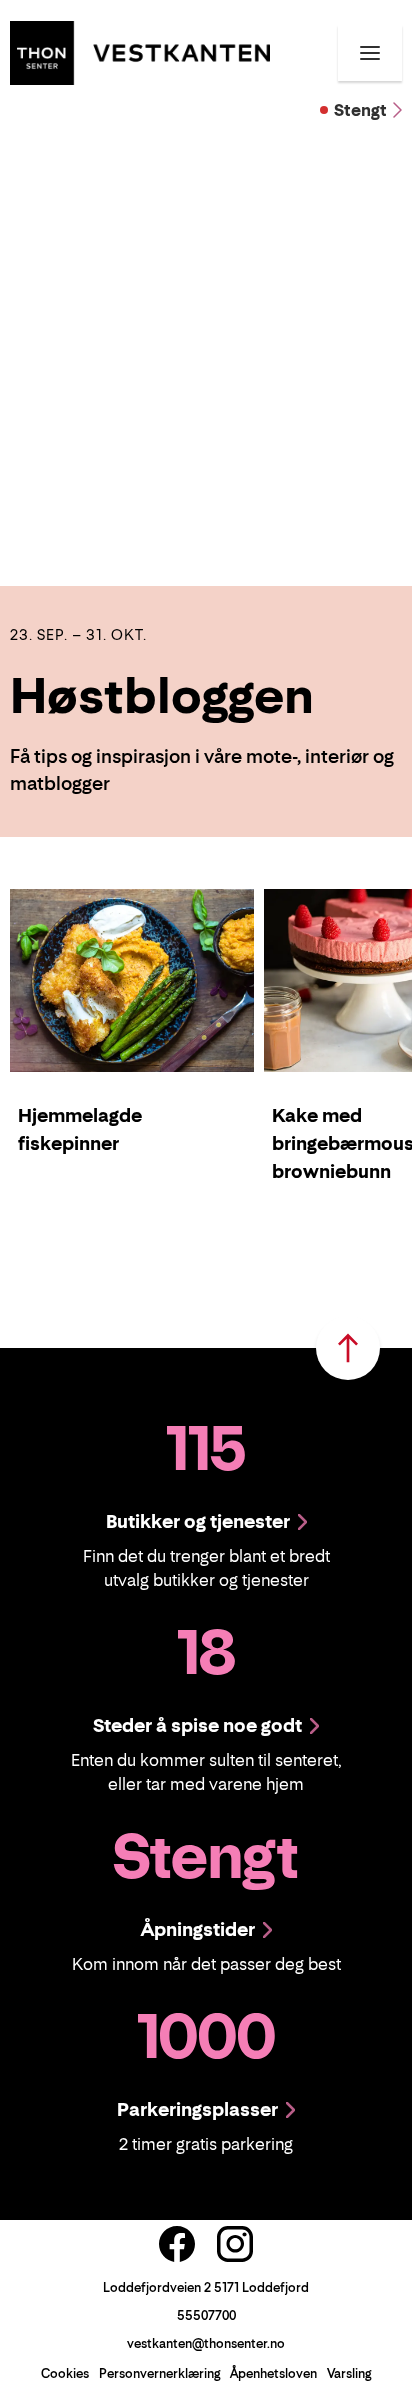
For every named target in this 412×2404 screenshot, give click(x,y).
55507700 (206, 2315)
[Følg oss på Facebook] (177, 2244)
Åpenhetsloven (273, 2373)
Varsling (349, 2373)
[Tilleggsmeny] (370, 53)
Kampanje (116, 157)
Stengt (360, 110)
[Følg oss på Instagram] (235, 2244)
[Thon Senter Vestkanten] (140, 51)
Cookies (65, 2373)
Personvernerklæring (159, 2373)
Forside (41, 157)
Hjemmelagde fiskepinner (80, 1129)
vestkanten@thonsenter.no (206, 2343)
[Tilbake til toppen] (348, 1348)
